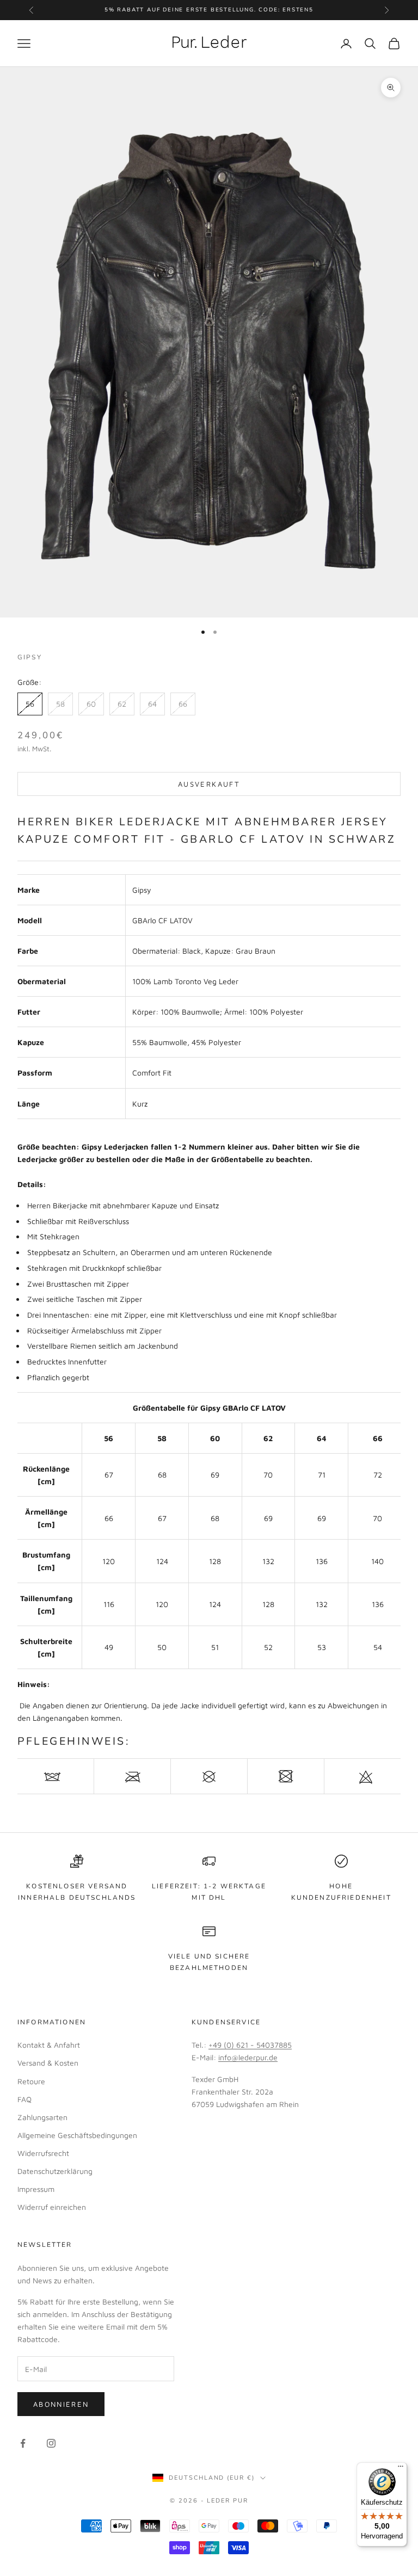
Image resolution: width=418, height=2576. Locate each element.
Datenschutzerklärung (55, 2171)
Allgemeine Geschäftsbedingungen (77, 2135)
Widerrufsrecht (43, 2153)
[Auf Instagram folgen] (51, 2443)
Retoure (31, 2081)
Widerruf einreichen (52, 2207)
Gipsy (30, 657)
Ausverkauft (209, 784)
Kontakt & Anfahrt (49, 2045)
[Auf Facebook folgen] (23, 2443)
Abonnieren (61, 2404)
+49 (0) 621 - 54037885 (250, 2045)
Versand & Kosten (48, 2063)
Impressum (36, 2189)
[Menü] (401, 2469)
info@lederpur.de (248, 2057)
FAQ (24, 2099)
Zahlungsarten (42, 2117)
